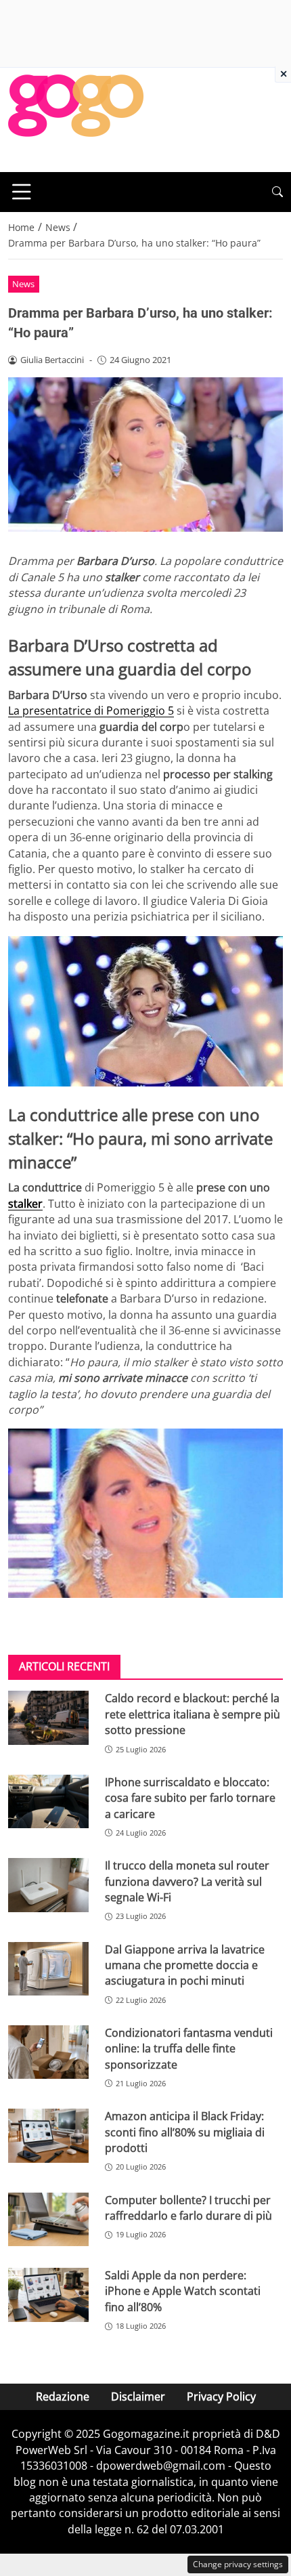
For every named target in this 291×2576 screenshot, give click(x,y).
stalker (25, 1204)
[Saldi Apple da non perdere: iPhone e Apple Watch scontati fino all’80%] (48, 2295)
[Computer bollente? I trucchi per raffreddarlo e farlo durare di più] (48, 2220)
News (23, 284)
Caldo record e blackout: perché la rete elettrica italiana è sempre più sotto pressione (193, 1714)
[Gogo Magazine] (76, 119)
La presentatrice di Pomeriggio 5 (91, 711)
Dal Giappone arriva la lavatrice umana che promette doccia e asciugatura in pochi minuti (185, 1965)
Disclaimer (138, 2396)
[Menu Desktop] (22, 192)
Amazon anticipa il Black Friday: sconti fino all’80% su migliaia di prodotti (185, 2132)
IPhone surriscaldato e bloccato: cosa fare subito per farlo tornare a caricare (190, 1798)
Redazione (63, 2396)
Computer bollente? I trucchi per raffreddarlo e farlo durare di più (188, 2208)
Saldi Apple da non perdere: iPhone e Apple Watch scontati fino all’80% (183, 2291)
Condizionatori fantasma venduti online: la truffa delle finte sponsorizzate (189, 2049)
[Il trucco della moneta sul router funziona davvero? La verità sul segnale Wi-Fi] (48, 1885)
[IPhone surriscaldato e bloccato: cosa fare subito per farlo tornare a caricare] (48, 1802)
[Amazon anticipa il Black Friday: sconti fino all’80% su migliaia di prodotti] (48, 2136)
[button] (277, 192)
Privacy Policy (221, 2396)
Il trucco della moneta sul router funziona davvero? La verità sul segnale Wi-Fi (187, 1881)
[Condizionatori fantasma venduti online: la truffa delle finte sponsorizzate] (48, 2052)
